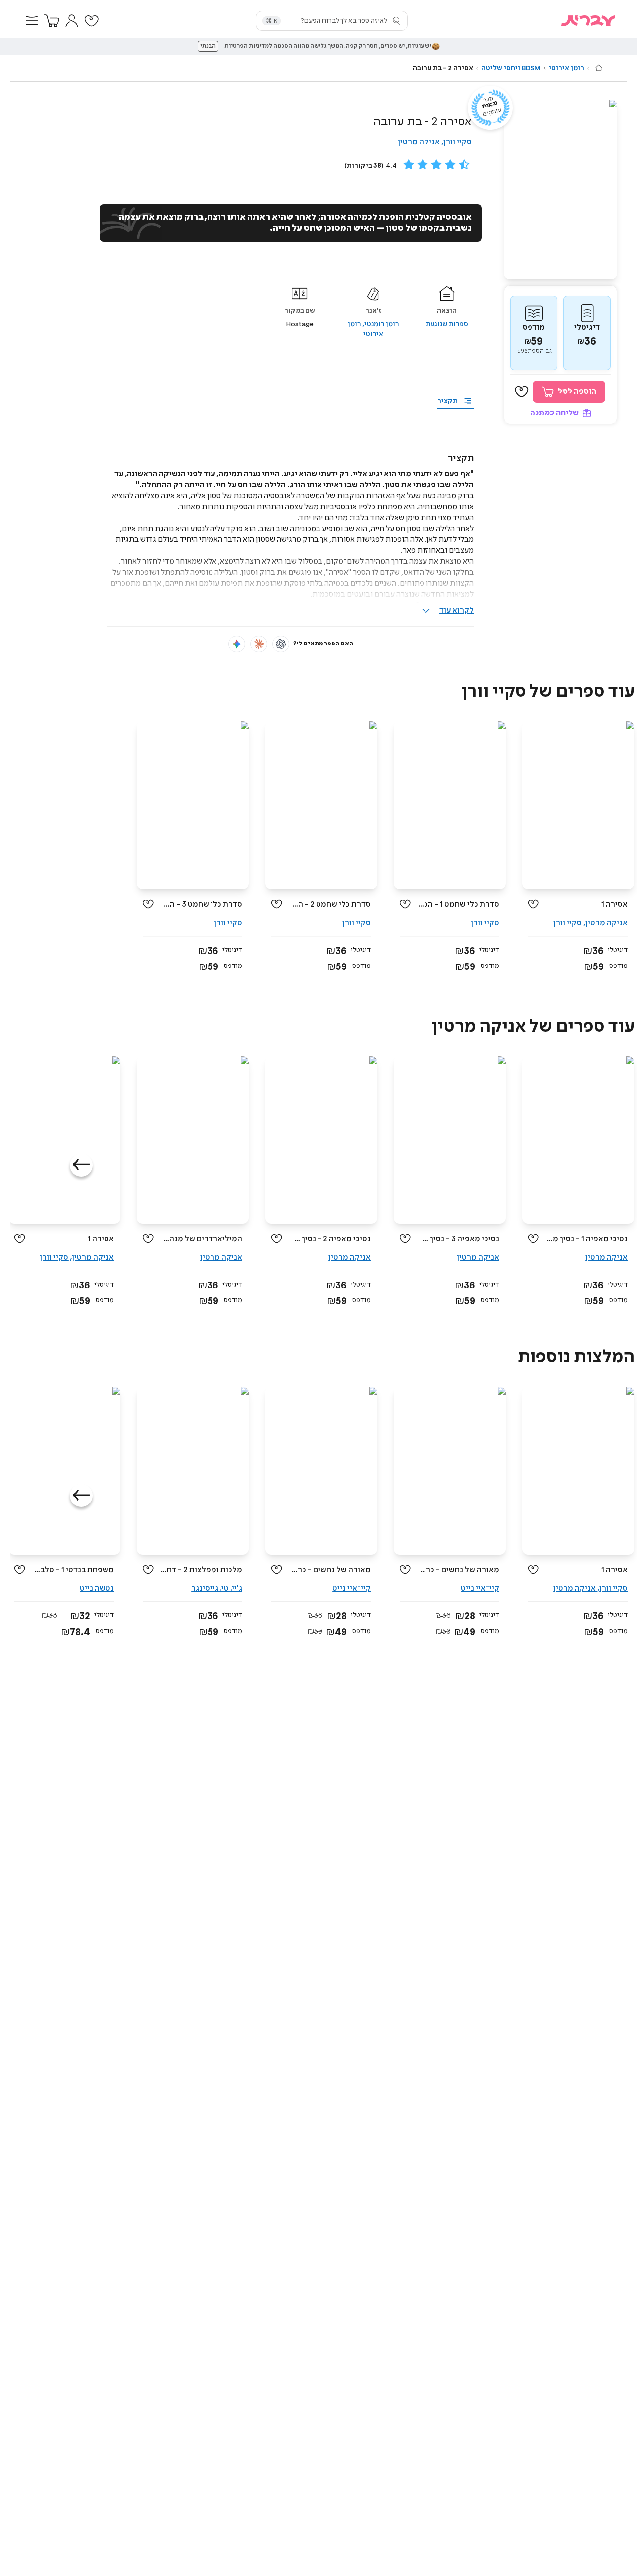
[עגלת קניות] (52, 21)
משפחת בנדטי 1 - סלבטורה (73, 1570)
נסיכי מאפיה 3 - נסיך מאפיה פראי (459, 1239)
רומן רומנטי (381, 324)
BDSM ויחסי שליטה (511, 68)
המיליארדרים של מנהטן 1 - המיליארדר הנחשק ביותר (202, 1239)
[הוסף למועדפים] (522, 392)
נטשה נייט (97, 1588)
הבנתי (208, 46)
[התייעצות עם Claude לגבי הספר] (259, 644)
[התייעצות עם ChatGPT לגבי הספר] (281, 644)
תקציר (448, 401)
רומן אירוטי (567, 68)
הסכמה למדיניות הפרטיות (258, 46)
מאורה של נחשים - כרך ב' (330, 1570)
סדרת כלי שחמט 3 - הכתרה (202, 905)
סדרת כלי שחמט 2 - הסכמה (330, 905)
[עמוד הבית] (599, 68)
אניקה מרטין (419, 142)
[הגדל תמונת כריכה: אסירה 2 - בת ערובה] (560, 189)
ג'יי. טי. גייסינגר (217, 1588)
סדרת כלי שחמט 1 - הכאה (459, 905)
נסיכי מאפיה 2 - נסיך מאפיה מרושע (330, 1239)
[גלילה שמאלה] (81, 1165)
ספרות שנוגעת (447, 324)
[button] (32, 21)
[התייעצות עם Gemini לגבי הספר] (237, 644)
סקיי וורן (458, 142)
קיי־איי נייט (480, 1588)
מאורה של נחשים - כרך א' (459, 1570)
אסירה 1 (614, 905)
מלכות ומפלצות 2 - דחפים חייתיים (202, 1570)
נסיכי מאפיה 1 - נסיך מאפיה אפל (587, 1239)
